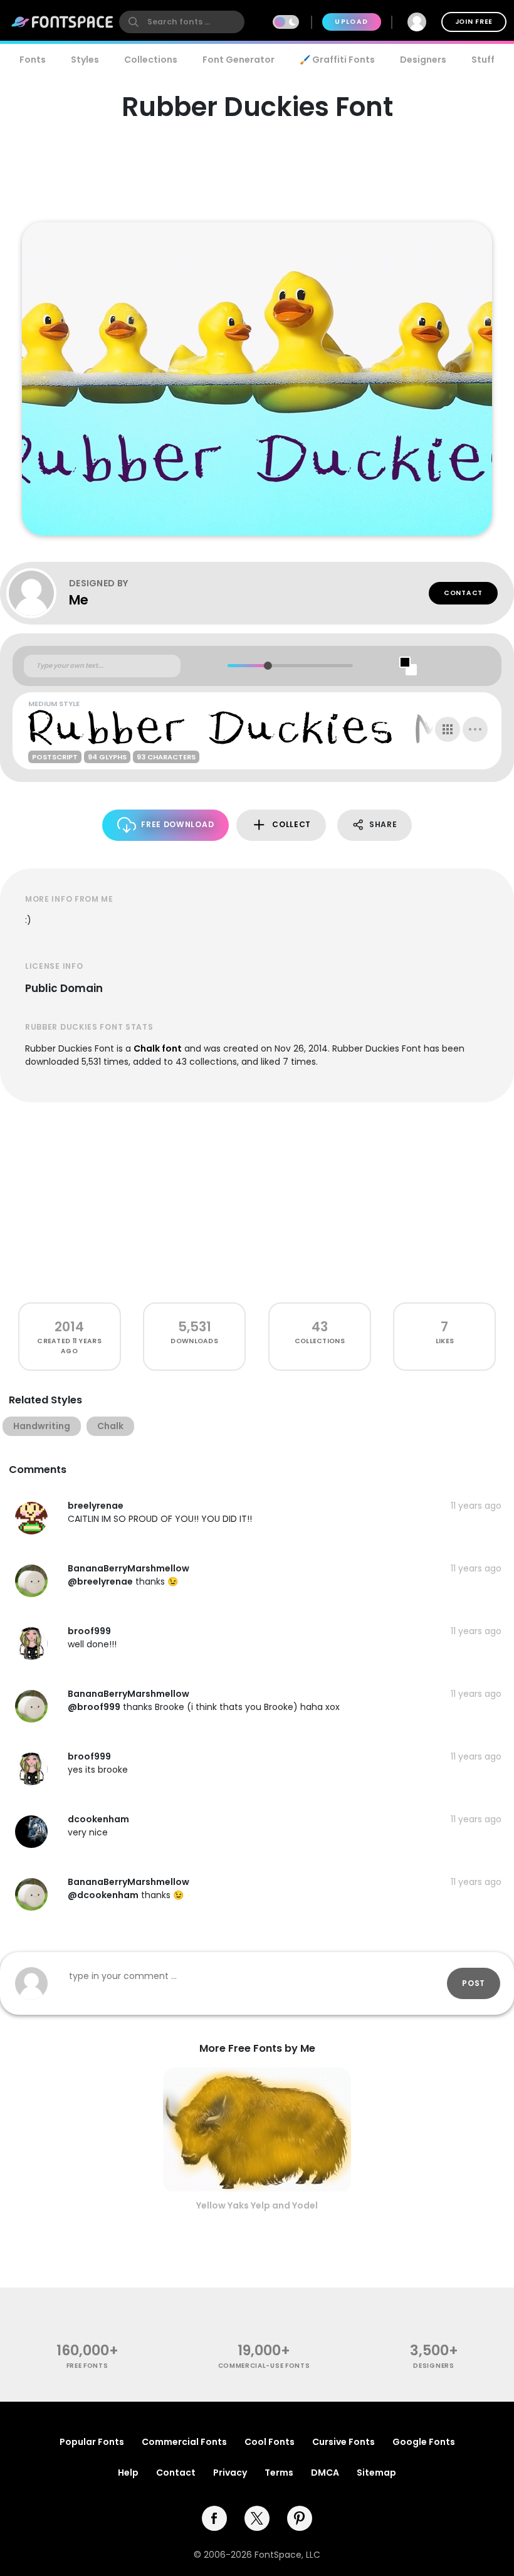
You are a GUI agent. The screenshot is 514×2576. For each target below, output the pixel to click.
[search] (182, 22)
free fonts (87, 2366)
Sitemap (376, 2473)
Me (79, 600)
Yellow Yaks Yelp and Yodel (257, 2205)
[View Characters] (448, 729)
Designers (423, 60)
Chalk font (158, 1048)
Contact (463, 593)
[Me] (38, 593)
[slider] (267, 666)
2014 (69, 1327)
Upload (351, 22)
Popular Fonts (92, 2442)
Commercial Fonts (184, 2442)
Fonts (33, 60)
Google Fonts (424, 2442)
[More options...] (475, 729)
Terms (279, 2473)
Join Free (474, 22)
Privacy (230, 2473)
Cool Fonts (270, 2442)
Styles (85, 60)
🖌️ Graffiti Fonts (337, 60)
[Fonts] (63, 22)
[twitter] (257, 2518)
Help (128, 2473)
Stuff (483, 60)
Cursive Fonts (344, 2442)
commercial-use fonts (264, 2366)
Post (474, 1983)
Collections (151, 60)
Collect (291, 824)
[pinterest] (300, 2518)
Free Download (177, 824)
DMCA (325, 2473)
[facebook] (214, 2518)
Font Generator (239, 60)
